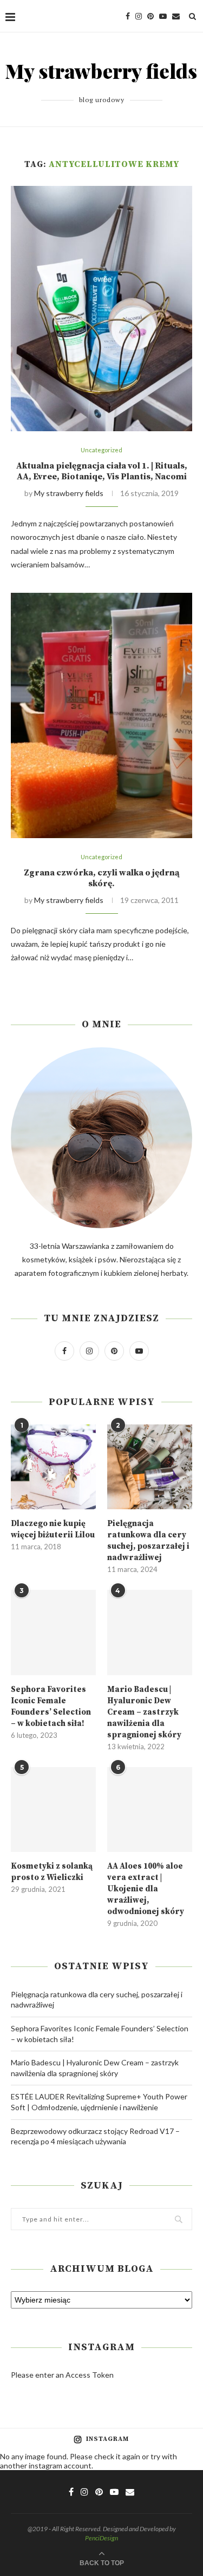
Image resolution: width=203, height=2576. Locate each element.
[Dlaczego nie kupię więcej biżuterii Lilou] (53, 1467)
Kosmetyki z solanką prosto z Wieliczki (52, 1872)
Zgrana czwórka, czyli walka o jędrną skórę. (102, 878)
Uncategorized (101, 450)
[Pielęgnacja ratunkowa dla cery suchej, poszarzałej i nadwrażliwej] (150, 1467)
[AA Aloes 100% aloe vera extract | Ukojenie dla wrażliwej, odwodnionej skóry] (150, 1809)
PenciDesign (101, 2538)
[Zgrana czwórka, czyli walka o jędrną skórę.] (101, 715)
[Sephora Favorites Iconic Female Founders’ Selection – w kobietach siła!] (53, 1632)
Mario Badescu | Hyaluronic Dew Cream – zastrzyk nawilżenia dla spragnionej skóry (144, 1712)
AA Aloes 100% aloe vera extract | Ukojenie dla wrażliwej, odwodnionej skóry (146, 1889)
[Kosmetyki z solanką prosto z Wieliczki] (53, 1809)
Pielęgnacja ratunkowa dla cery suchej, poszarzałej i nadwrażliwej (148, 1541)
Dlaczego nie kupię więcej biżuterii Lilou (53, 1529)
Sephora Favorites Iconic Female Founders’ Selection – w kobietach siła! (51, 1707)
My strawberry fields (69, 493)
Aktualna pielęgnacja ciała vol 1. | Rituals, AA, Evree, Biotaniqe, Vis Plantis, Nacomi (102, 471)
